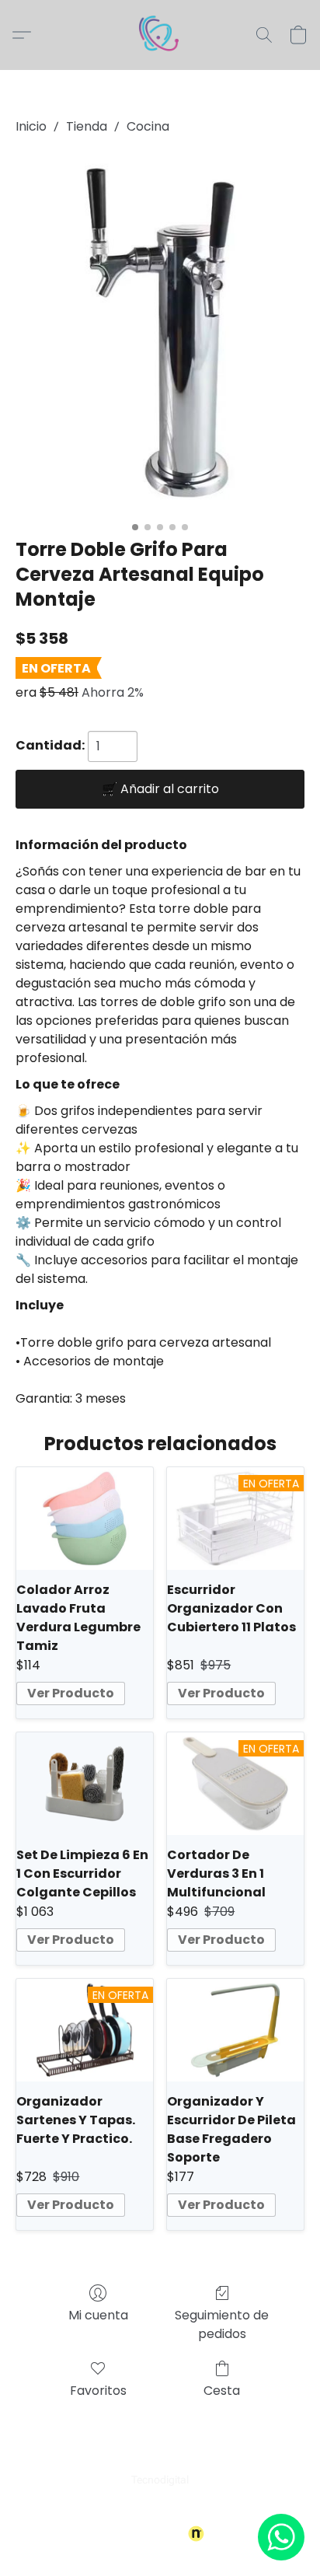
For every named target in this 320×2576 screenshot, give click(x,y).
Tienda (87, 126)
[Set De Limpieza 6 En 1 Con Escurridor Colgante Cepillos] (85, 1784)
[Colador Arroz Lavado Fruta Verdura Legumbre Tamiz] (85, 1519)
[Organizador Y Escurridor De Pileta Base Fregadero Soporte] (235, 2030)
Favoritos (98, 2391)
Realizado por (150, 2534)
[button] (160, 35)
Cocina (148, 126)
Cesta (222, 2391)
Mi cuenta (98, 2315)
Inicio (31, 126)
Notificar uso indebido (160, 2508)
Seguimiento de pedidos (222, 2324)
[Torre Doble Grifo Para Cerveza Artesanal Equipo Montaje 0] (160, 333)
